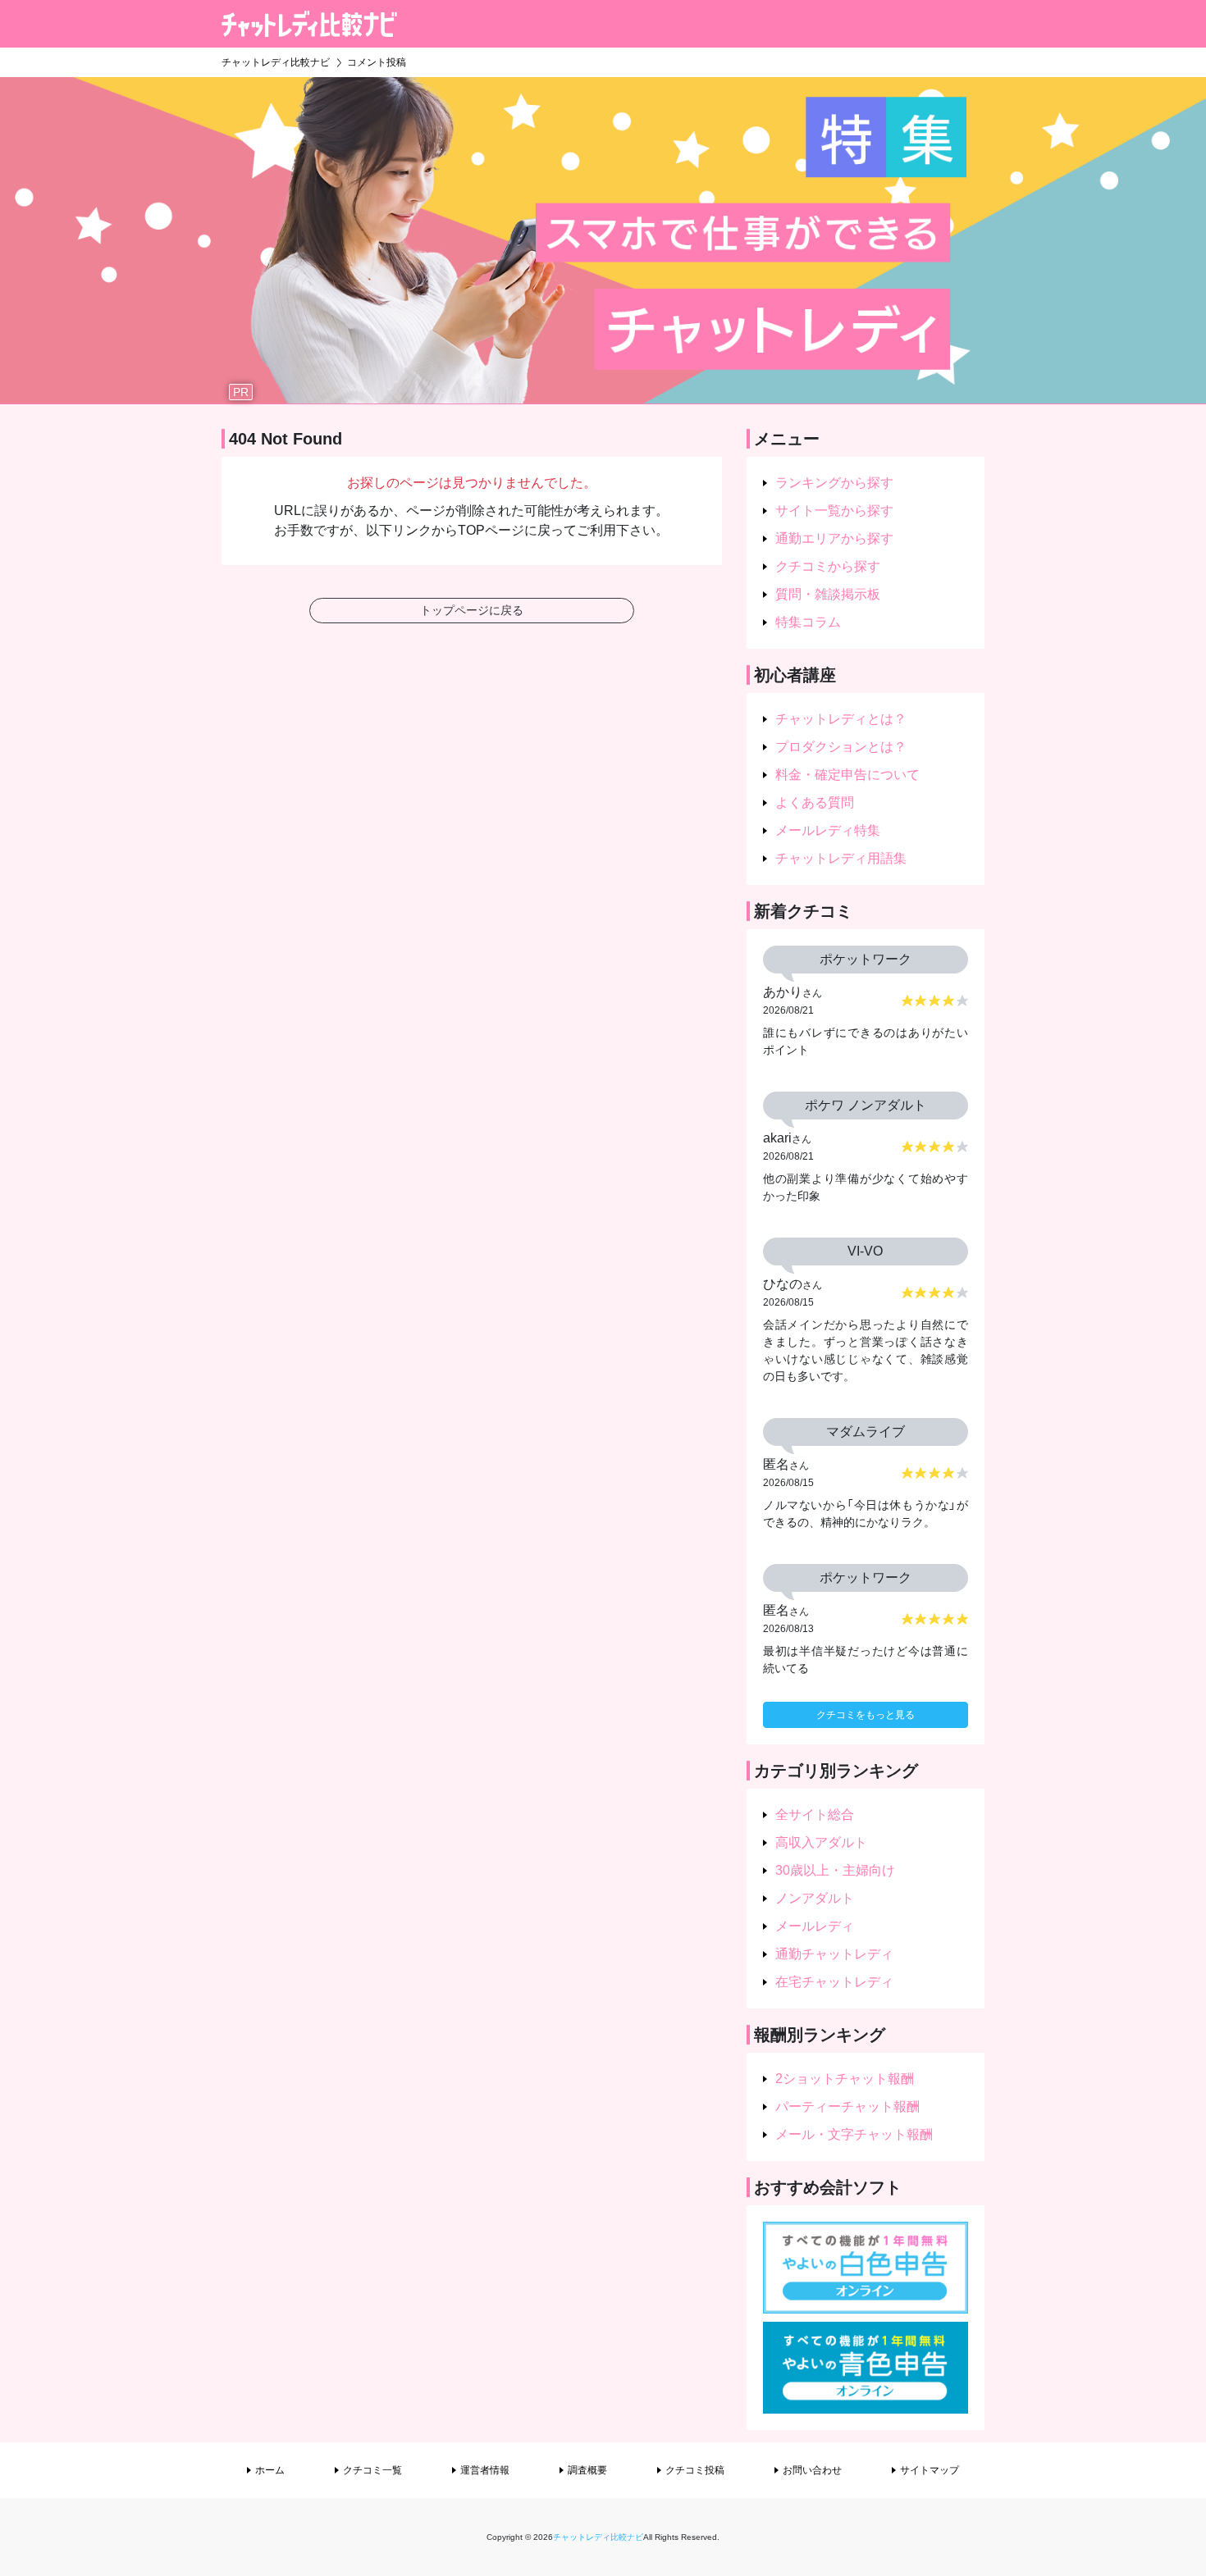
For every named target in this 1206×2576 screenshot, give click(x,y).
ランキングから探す (834, 483)
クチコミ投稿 (695, 2470)
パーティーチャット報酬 (847, 2106)
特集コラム (808, 622)
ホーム (270, 2470)
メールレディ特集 (828, 830)
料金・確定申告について (847, 775)
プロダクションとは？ (841, 747)
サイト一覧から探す (834, 511)
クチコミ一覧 (372, 2470)
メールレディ (815, 1926)
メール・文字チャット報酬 (854, 2134)
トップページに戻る (472, 610)
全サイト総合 (815, 1815)
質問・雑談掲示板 (828, 594)
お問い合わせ (812, 2470)
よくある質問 (815, 802)
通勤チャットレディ (834, 1954)
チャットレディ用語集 (841, 858)
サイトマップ (930, 2470)
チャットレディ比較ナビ (598, 2537)
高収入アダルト (821, 1842)
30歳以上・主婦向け (835, 1870)
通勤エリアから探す (834, 538)
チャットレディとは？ (841, 719)
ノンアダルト (815, 1898)
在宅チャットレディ (834, 1982)
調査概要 (587, 2470)
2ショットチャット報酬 (845, 2079)
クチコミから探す (828, 566)
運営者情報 (485, 2470)
